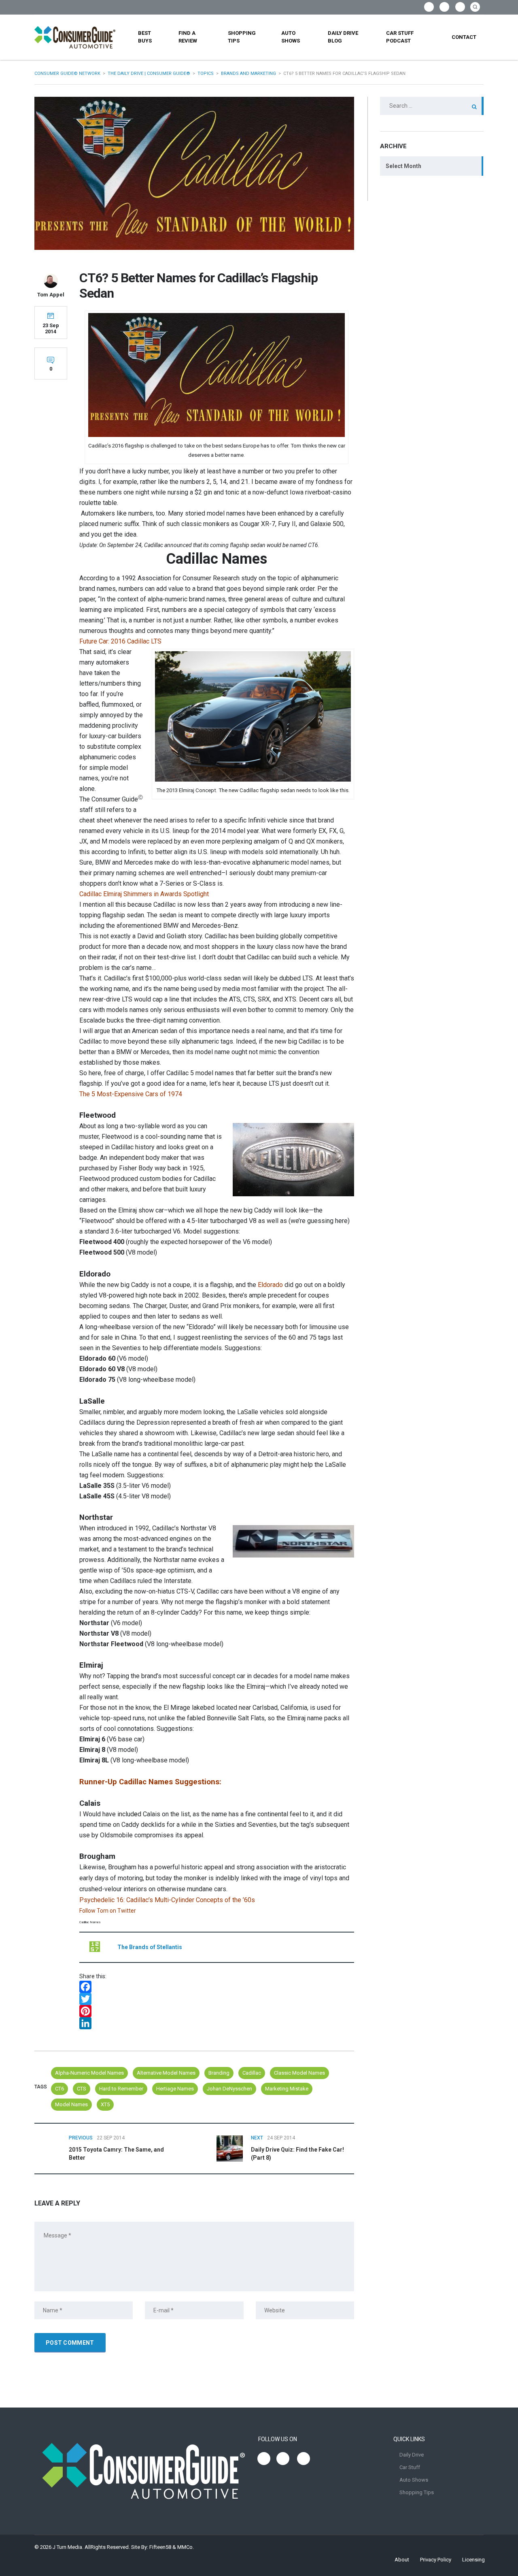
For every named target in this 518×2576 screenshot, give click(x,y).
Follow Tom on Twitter (108, 1911)
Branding (219, 2073)
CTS (82, 2089)
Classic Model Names (299, 2073)
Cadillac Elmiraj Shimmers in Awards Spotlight (144, 894)
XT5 (105, 2104)
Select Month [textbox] (403, 166)
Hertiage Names (175, 2089)
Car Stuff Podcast (400, 37)
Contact (464, 37)
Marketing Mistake (287, 2089)
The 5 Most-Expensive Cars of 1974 (131, 1094)
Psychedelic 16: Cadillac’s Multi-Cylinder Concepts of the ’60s (167, 1900)
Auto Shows (291, 37)
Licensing (473, 2560)
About (402, 2560)
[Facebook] (217, 1987)
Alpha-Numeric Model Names (89, 2073)
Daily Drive (412, 2455)
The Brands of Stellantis (150, 1947)
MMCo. (186, 2547)
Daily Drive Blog (343, 37)
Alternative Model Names (166, 2073)
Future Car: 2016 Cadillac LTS (120, 641)
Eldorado (270, 1285)
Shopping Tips (242, 37)
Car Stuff (410, 2467)
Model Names (71, 2104)
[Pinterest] (217, 2011)
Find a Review (188, 37)
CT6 (59, 2089)
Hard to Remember (121, 2089)
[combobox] (432, 166)
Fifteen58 (160, 2547)
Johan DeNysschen (229, 2089)
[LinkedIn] (217, 2023)
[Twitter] (217, 1999)
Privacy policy (436, 2560)
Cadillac (252, 2073)
